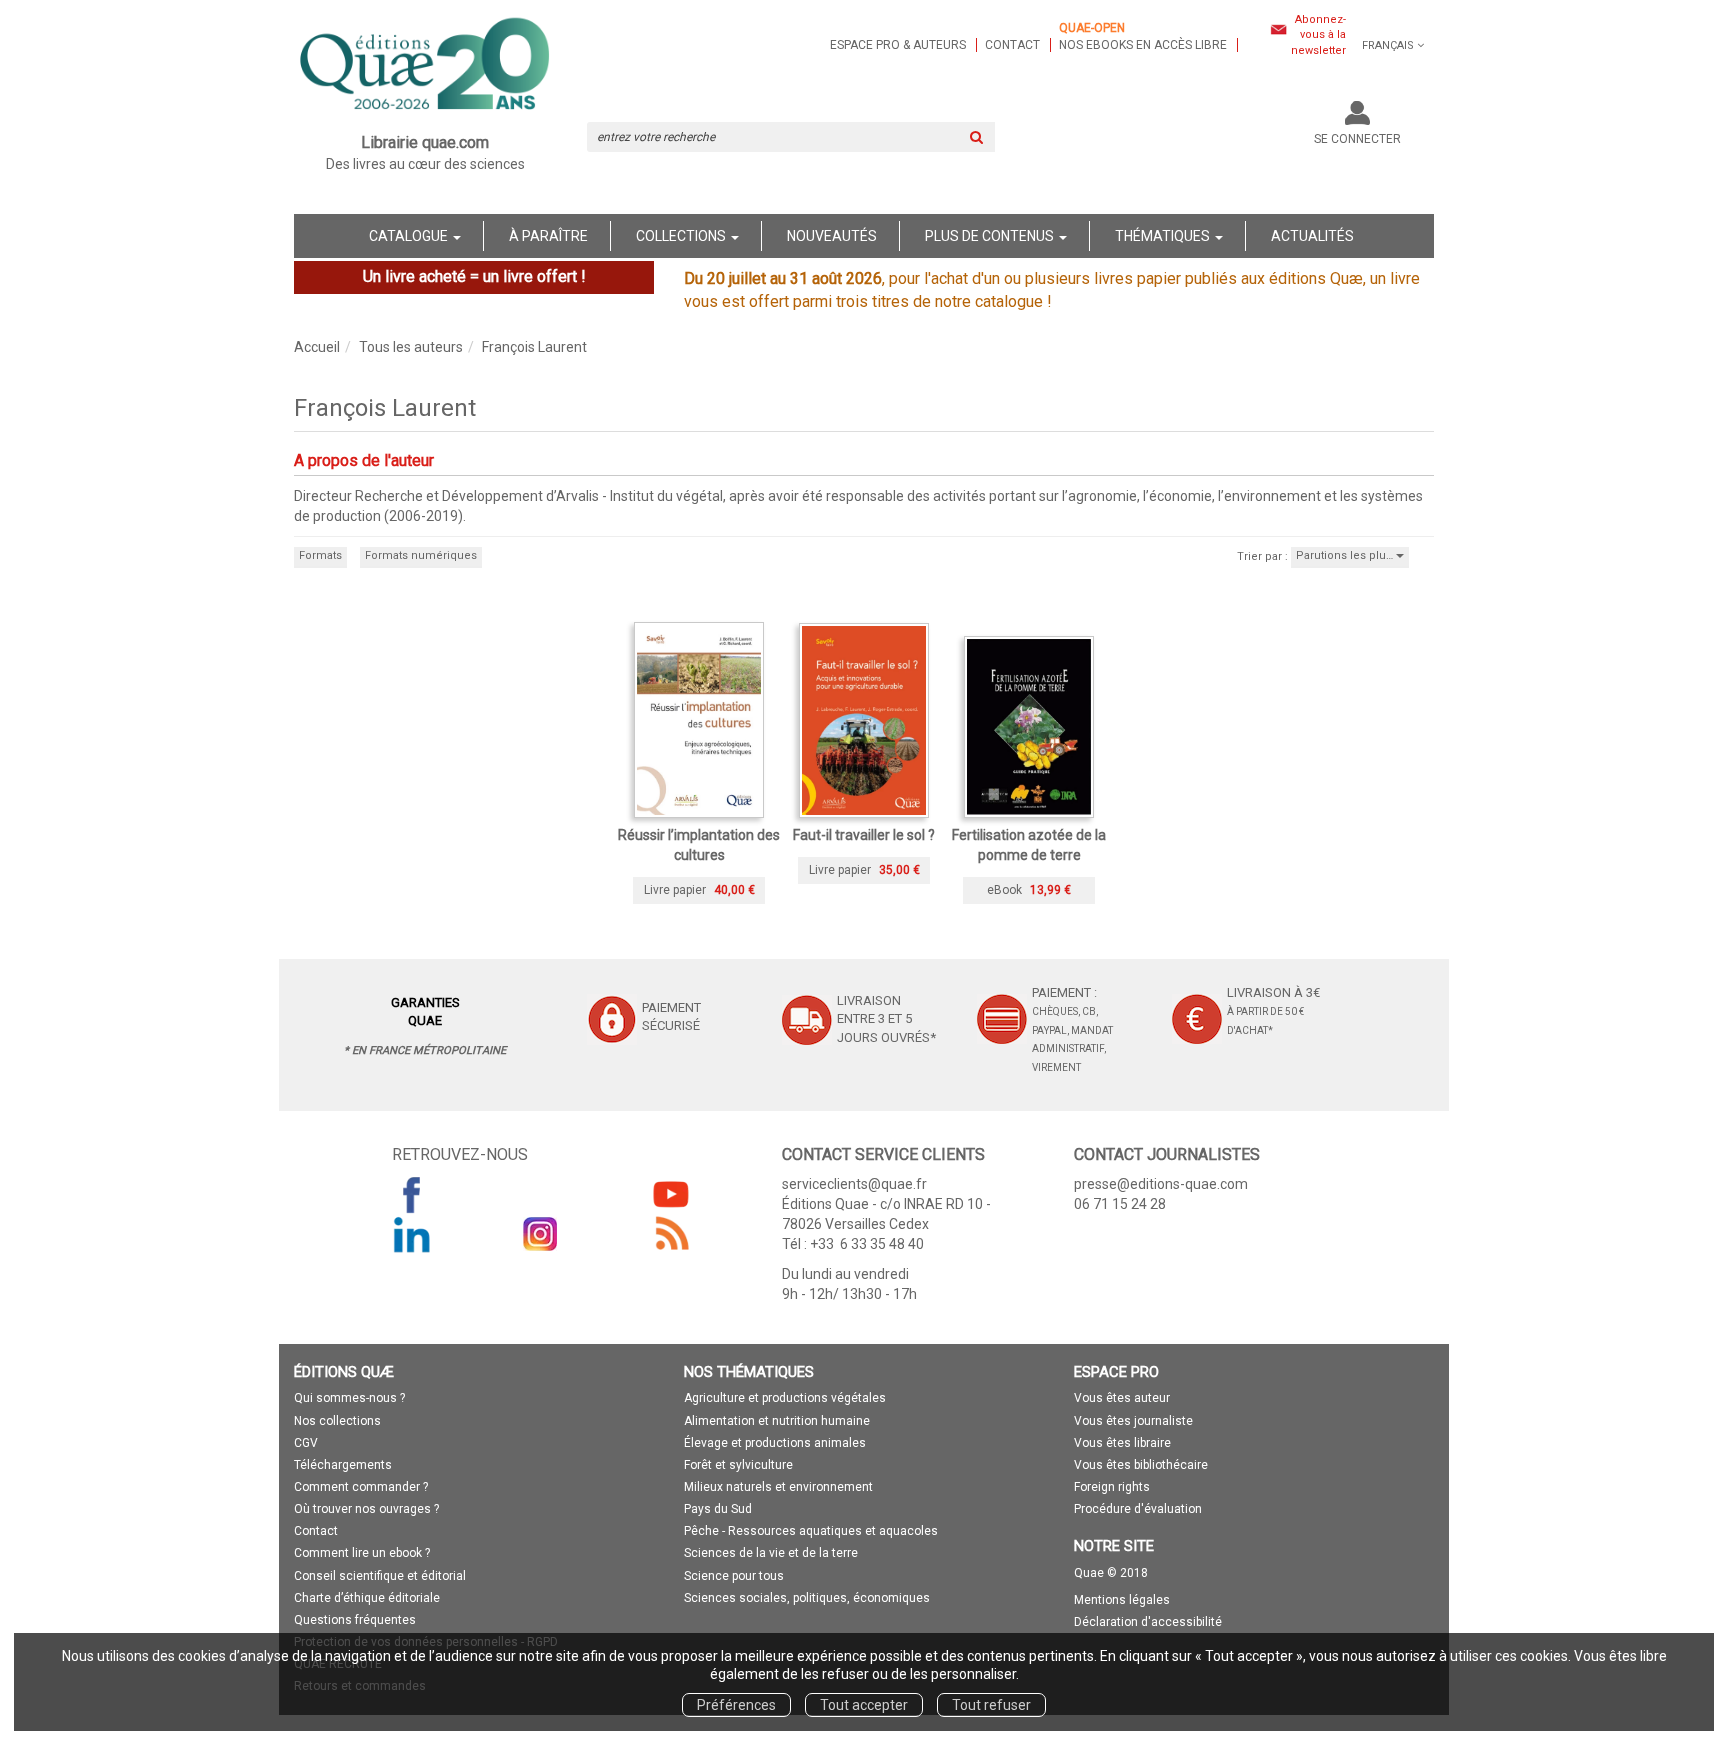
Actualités (1312, 236)
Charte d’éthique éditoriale (367, 1598)
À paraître (548, 236)
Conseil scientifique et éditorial (380, 1576)
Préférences (736, 1705)
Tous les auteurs (411, 347)
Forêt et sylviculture (738, 1465)
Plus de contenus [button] (991, 236)
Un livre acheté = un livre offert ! (474, 276)
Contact (1012, 45)
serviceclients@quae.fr (854, 1184)
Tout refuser (991, 1705)
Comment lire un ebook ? (362, 1553)
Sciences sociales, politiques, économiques (807, 1598)
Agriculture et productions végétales (785, 1398)
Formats (320, 555)
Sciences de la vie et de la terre (771, 1553)
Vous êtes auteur (1122, 1398)
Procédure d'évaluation (1138, 1509)
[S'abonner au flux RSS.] (671, 1234)
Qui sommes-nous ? (349, 1398)
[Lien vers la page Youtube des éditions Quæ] (671, 1194)
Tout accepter (864, 1705)
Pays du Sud (718, 1509)
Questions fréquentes (355, 1620)
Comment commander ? (361, 1487)
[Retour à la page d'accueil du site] (425, 66)
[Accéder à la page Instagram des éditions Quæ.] (541, 1234)
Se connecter (1357, 139)
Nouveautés (832, 236)
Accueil (317, 347)
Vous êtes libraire (1122, 1443)
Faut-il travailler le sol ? (864, 835)
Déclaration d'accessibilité (1148, 1622)
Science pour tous (734, 1576)
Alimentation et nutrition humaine (777, 1421)
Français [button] (1388, 45)
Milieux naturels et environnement (778, 1487)
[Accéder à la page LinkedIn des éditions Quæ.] (412, 1234)
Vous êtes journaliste (1133, 1421)
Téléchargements (343, 1465)
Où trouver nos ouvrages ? (366, 1509)
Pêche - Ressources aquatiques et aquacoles (811, 1531)
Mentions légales (1122, 1600)
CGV (306, 1443)
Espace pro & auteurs (898, 45)
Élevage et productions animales (775, 1443)
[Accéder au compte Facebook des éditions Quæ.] (412, 1194)
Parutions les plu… (1346, 555)
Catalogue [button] (410, 236)
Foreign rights (1112, 1487)
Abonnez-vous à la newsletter (1318, 35)
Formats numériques (421, 555)
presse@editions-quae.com (1161, 1184)
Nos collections (337, 1421)
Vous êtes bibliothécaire (1141, 1465)
